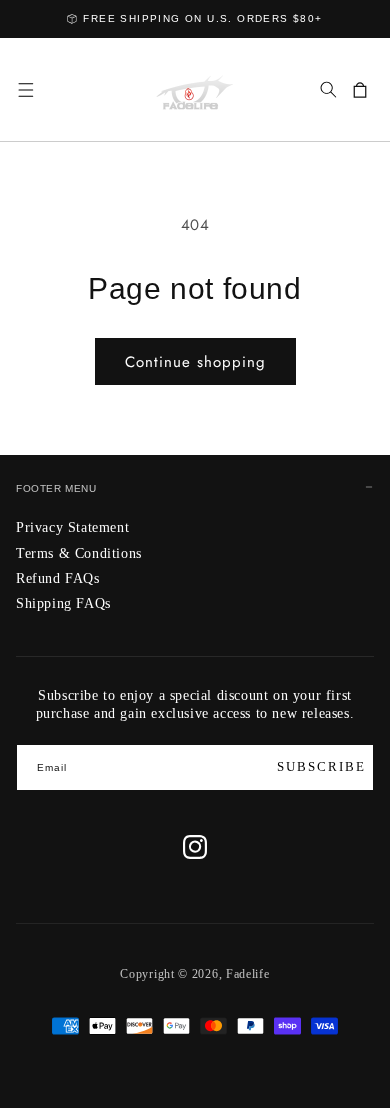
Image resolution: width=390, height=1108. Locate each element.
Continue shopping (195, 362)
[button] (26, 90)
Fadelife (248, 974)
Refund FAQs (58, 578)
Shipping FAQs (63, 603)
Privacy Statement (72, 527)
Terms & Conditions (79, 553)
